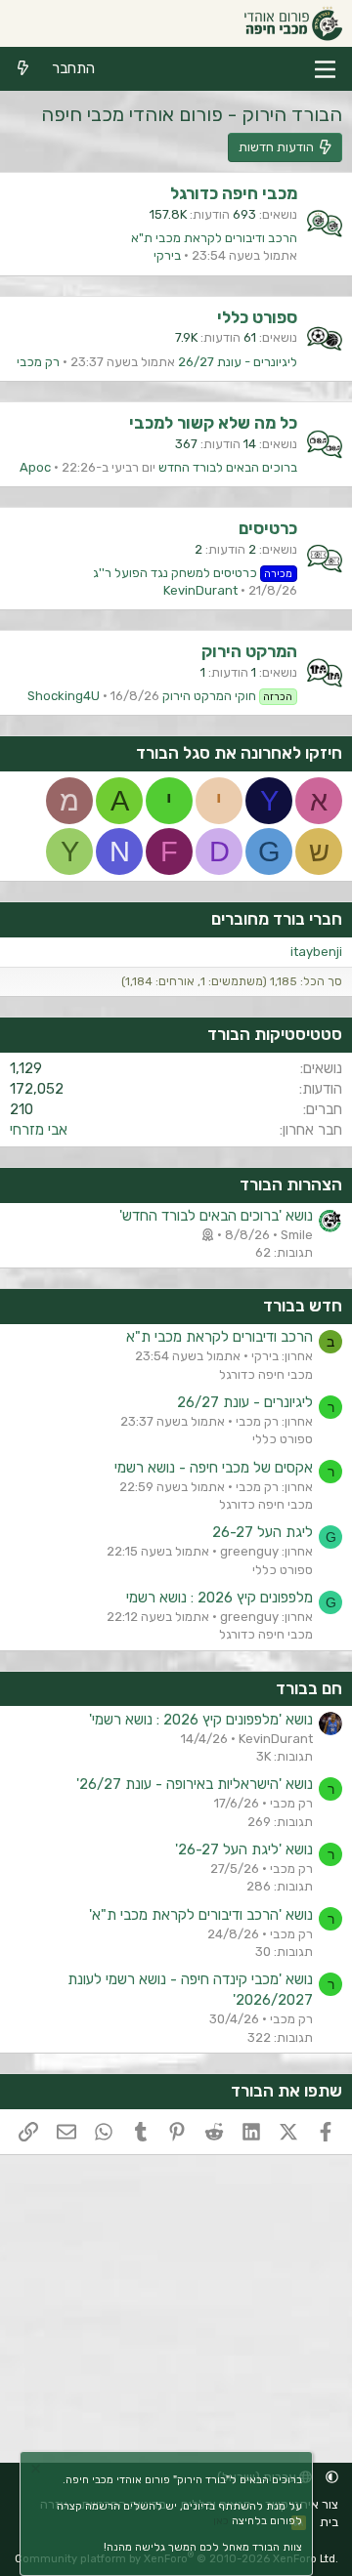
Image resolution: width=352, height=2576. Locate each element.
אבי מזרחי (39, 1130)
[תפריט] (325, 69)
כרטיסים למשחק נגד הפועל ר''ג (193, 573)
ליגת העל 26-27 (263, 1532)
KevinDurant (200, 590)
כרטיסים (268, 528)
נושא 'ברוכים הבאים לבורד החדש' (216, 1216)
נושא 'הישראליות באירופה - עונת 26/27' (195, 1784)
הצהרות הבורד (291, 1184)
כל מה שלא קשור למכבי (213, 423)
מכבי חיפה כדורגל (234, 193)
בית (329, 2522)
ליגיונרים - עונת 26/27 (238, 362)
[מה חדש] (23, 69)
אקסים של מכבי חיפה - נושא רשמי (214, 1468)
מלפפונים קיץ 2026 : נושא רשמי (220, 1598)
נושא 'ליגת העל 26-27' (244, 1849)
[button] (332, 2477)
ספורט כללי (257, 317)
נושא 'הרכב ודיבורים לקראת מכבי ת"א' (201, 1915)
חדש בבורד (303, 1306)
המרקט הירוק (249, 651)
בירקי (167, 255)
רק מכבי (38, 362)
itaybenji (316, 952)
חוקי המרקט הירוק (228, 696)
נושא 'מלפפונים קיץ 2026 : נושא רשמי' (201, 1720)
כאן (221, 2521)
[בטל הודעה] (38, 2471)
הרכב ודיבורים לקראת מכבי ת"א (214, 238)
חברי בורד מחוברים (277, 919)
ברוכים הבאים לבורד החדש (228, 467)
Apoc (35, 467)
